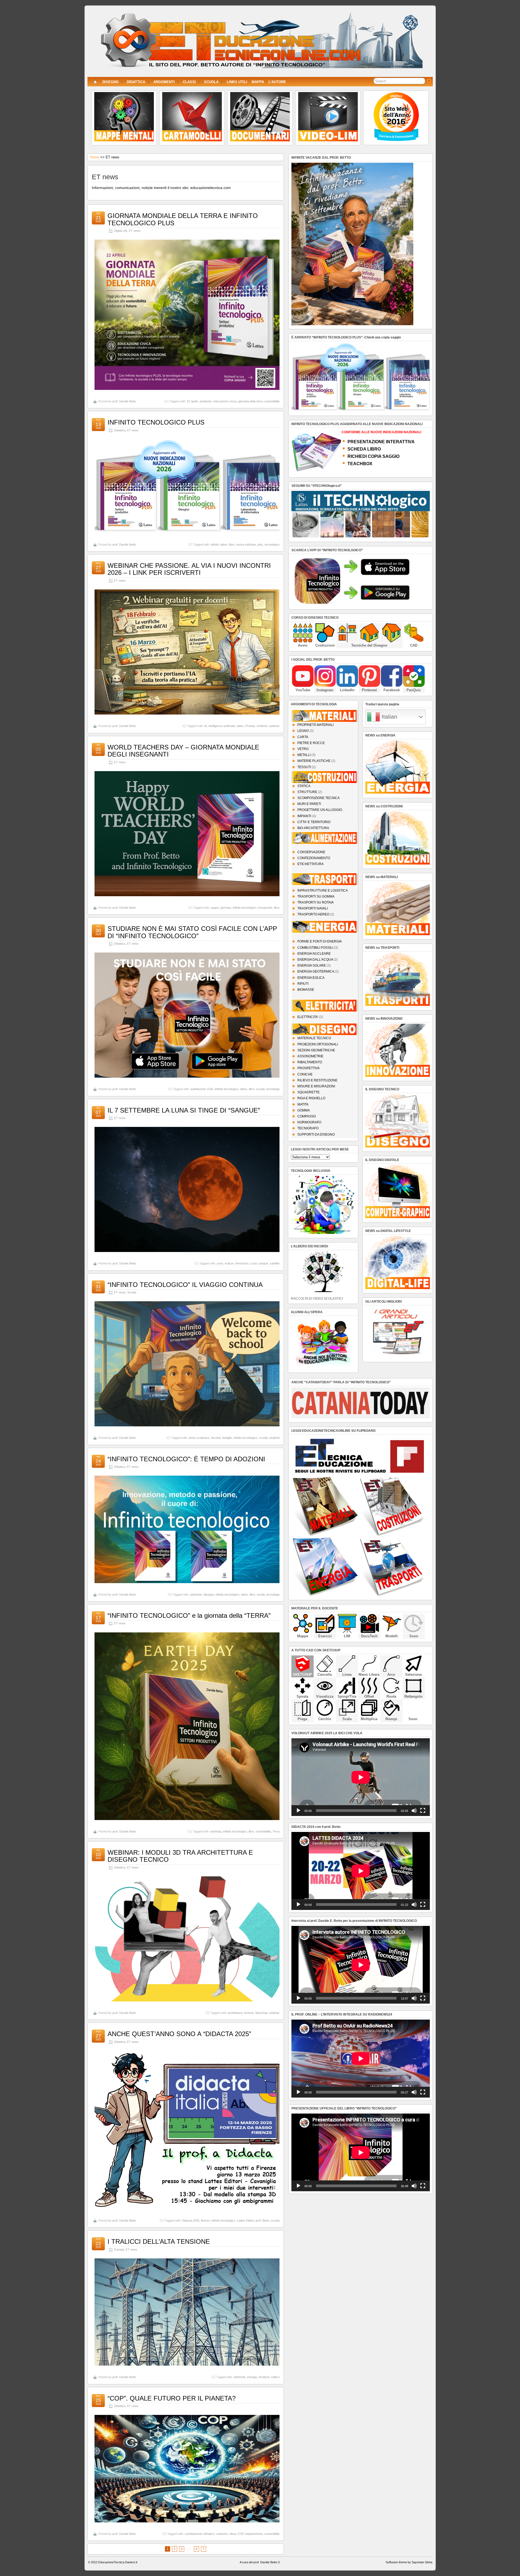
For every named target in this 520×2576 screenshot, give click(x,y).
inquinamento (254, 2534)
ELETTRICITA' (308, 1017)
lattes (224, 544)
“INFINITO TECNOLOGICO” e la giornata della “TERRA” (189, 1615)
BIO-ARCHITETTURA (313, 828)
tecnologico (272, 544)
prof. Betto (262, 2220)
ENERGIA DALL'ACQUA (315, 960)
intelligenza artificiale (222, 726)
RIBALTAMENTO (310, 1062)
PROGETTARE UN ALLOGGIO (320, 810)
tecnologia (273, 1089)
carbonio (222, 2534)
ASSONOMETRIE (310, 1056)
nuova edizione (246, 544)
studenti (274, 1438)
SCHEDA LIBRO (364, 449)
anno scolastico (199, 1438)
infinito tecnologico (245, 908)
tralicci (275, 2377)
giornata (226, 908)
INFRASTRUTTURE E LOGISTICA (323, 891)
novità (261, 1594)
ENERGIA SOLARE (312, 966)
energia (252, 2377)
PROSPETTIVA (308, 1068)
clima (233, 2534)
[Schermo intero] (423, 1811)
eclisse (229, 1263)
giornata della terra (251, 401)
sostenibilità (272, 401)
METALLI (304, 755)
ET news (135, 231)
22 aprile (192, 401)
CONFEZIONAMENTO (314, 858)
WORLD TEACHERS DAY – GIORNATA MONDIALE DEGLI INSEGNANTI (183, 751)
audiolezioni (198, 1089)
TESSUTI (304, 767)
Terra (276, 1831)
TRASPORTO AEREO (313, 914)
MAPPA (258, 82)
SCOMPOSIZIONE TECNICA (318, 798)
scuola (260, 1089)
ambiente (206, 401)
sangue (263, 1263)
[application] (361, 1777)
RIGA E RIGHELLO (311, 1098)
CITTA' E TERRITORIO (314, 822)
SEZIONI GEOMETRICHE (316, 1050)
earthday (216, 1831)
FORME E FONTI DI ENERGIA (320, 941)
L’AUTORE (277, 82)
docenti (216, 1438)
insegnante (265, 908)
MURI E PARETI (309, 804)
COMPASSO (307, 1116)
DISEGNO (110, 82)
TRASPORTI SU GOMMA (316, 896)
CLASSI (189, 82)
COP (241, 2534)
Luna (253, 1263)
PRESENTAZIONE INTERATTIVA (381, 442)
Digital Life (121, 231)
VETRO (303, 749)
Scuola (132, 1292)
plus (260, 544)
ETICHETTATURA (311, 864)
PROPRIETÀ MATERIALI (316, 725)
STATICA (304, 786)
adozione (196, 1594)
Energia (119, 2249)
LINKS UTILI (237, 82)
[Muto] (414, 1811)
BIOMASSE (306, 990)
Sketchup (261, 2013)
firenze (205, 2220)
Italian (389, 717)
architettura (235, 2013)
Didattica (120, 430)
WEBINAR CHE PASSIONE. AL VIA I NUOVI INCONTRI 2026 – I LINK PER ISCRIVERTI (189, 569)
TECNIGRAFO (308, 1128)
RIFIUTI (303, 984)
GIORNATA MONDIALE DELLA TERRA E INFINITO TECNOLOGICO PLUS (183, 219)
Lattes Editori (246, 2220)
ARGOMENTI (164, 82)
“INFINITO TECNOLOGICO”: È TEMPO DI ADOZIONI (186, 1459)
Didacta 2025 (191, 2220)
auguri (215, 908)
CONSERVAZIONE (311, 852)
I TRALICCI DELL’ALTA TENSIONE (159, 2241)
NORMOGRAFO (309, 1122)
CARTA (303, 737)
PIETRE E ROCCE (311, 743)
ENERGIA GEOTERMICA (316, 971)
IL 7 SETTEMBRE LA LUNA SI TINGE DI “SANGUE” (184, 1110)
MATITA (303, 1104)
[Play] (298, 1811)
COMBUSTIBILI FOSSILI (315, 948)
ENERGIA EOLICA (311, 978)
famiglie (227, 1438)
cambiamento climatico (200, 2534)
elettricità (240, 2377)
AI (206, 726)
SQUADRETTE (308, 1092)
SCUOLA (211, 82)
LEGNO (303, 731)
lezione (249, 2013)
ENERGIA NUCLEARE (314, 954)
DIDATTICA (136, 82)
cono (220, 1263)
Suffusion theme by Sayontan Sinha (409, 2562)
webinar (274, 726)
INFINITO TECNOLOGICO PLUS (156, 422)
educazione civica (225, 401)
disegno (209, 1594)
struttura (264, 2377)
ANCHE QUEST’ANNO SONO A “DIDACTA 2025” (179, 2034)
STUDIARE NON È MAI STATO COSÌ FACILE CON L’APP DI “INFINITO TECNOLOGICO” (192, 932)
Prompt (250, 726)
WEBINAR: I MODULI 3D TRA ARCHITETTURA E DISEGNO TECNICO (180, 1856)
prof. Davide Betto (124, 401)
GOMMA (304, 1110)
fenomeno (242, 1263)
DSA (210, 1089)
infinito (215, 544)
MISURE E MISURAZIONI (316, 1086)
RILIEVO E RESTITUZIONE (317, 1080)
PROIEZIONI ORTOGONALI (318, 1044)
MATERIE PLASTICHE (314, 761)
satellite (275, 1263)
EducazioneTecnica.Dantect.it (118, 2562)
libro (232, 544)
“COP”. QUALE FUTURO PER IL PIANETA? (172, 2398)
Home (95, 157)
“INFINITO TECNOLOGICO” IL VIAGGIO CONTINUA (185, 1285)
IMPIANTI (304, 816)
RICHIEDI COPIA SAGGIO (373, 456)
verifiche (262, 726)
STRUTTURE (307, 792)
